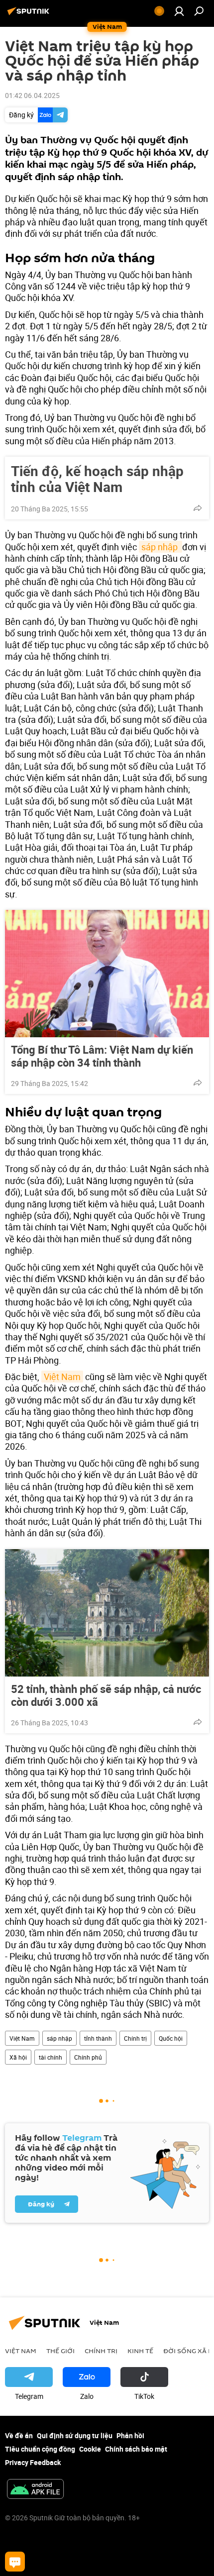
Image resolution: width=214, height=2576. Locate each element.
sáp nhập (160, 547)
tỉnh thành (98, 2038)
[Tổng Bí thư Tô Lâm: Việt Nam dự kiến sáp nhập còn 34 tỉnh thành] (107, 974)
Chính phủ (88, 2057)
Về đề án (19, 2435)
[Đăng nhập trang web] (179, 11)
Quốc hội (171, 2038)
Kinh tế (140, 2351)
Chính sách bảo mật (136, 2449)
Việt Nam (62, 1377)
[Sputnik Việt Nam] (30, 15)
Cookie (90, 2449)
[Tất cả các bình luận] (15, 2562)
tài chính (51, 2057)
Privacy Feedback (33, 2462)
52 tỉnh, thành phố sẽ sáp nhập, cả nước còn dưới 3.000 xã (106, 1695)
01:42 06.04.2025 (32, 95)
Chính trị (135, 2038)
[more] (198, 508)
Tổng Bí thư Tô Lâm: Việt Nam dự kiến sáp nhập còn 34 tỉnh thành (102, 1056)
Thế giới (60, 2351)
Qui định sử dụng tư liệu (75, 2435)
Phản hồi (130, 2435)
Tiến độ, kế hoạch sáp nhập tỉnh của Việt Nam (97, 479)
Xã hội (18, 2057)
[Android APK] (35, 2490)
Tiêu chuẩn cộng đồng (40, 2449)
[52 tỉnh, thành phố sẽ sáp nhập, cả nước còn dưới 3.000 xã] (107, 1613)
